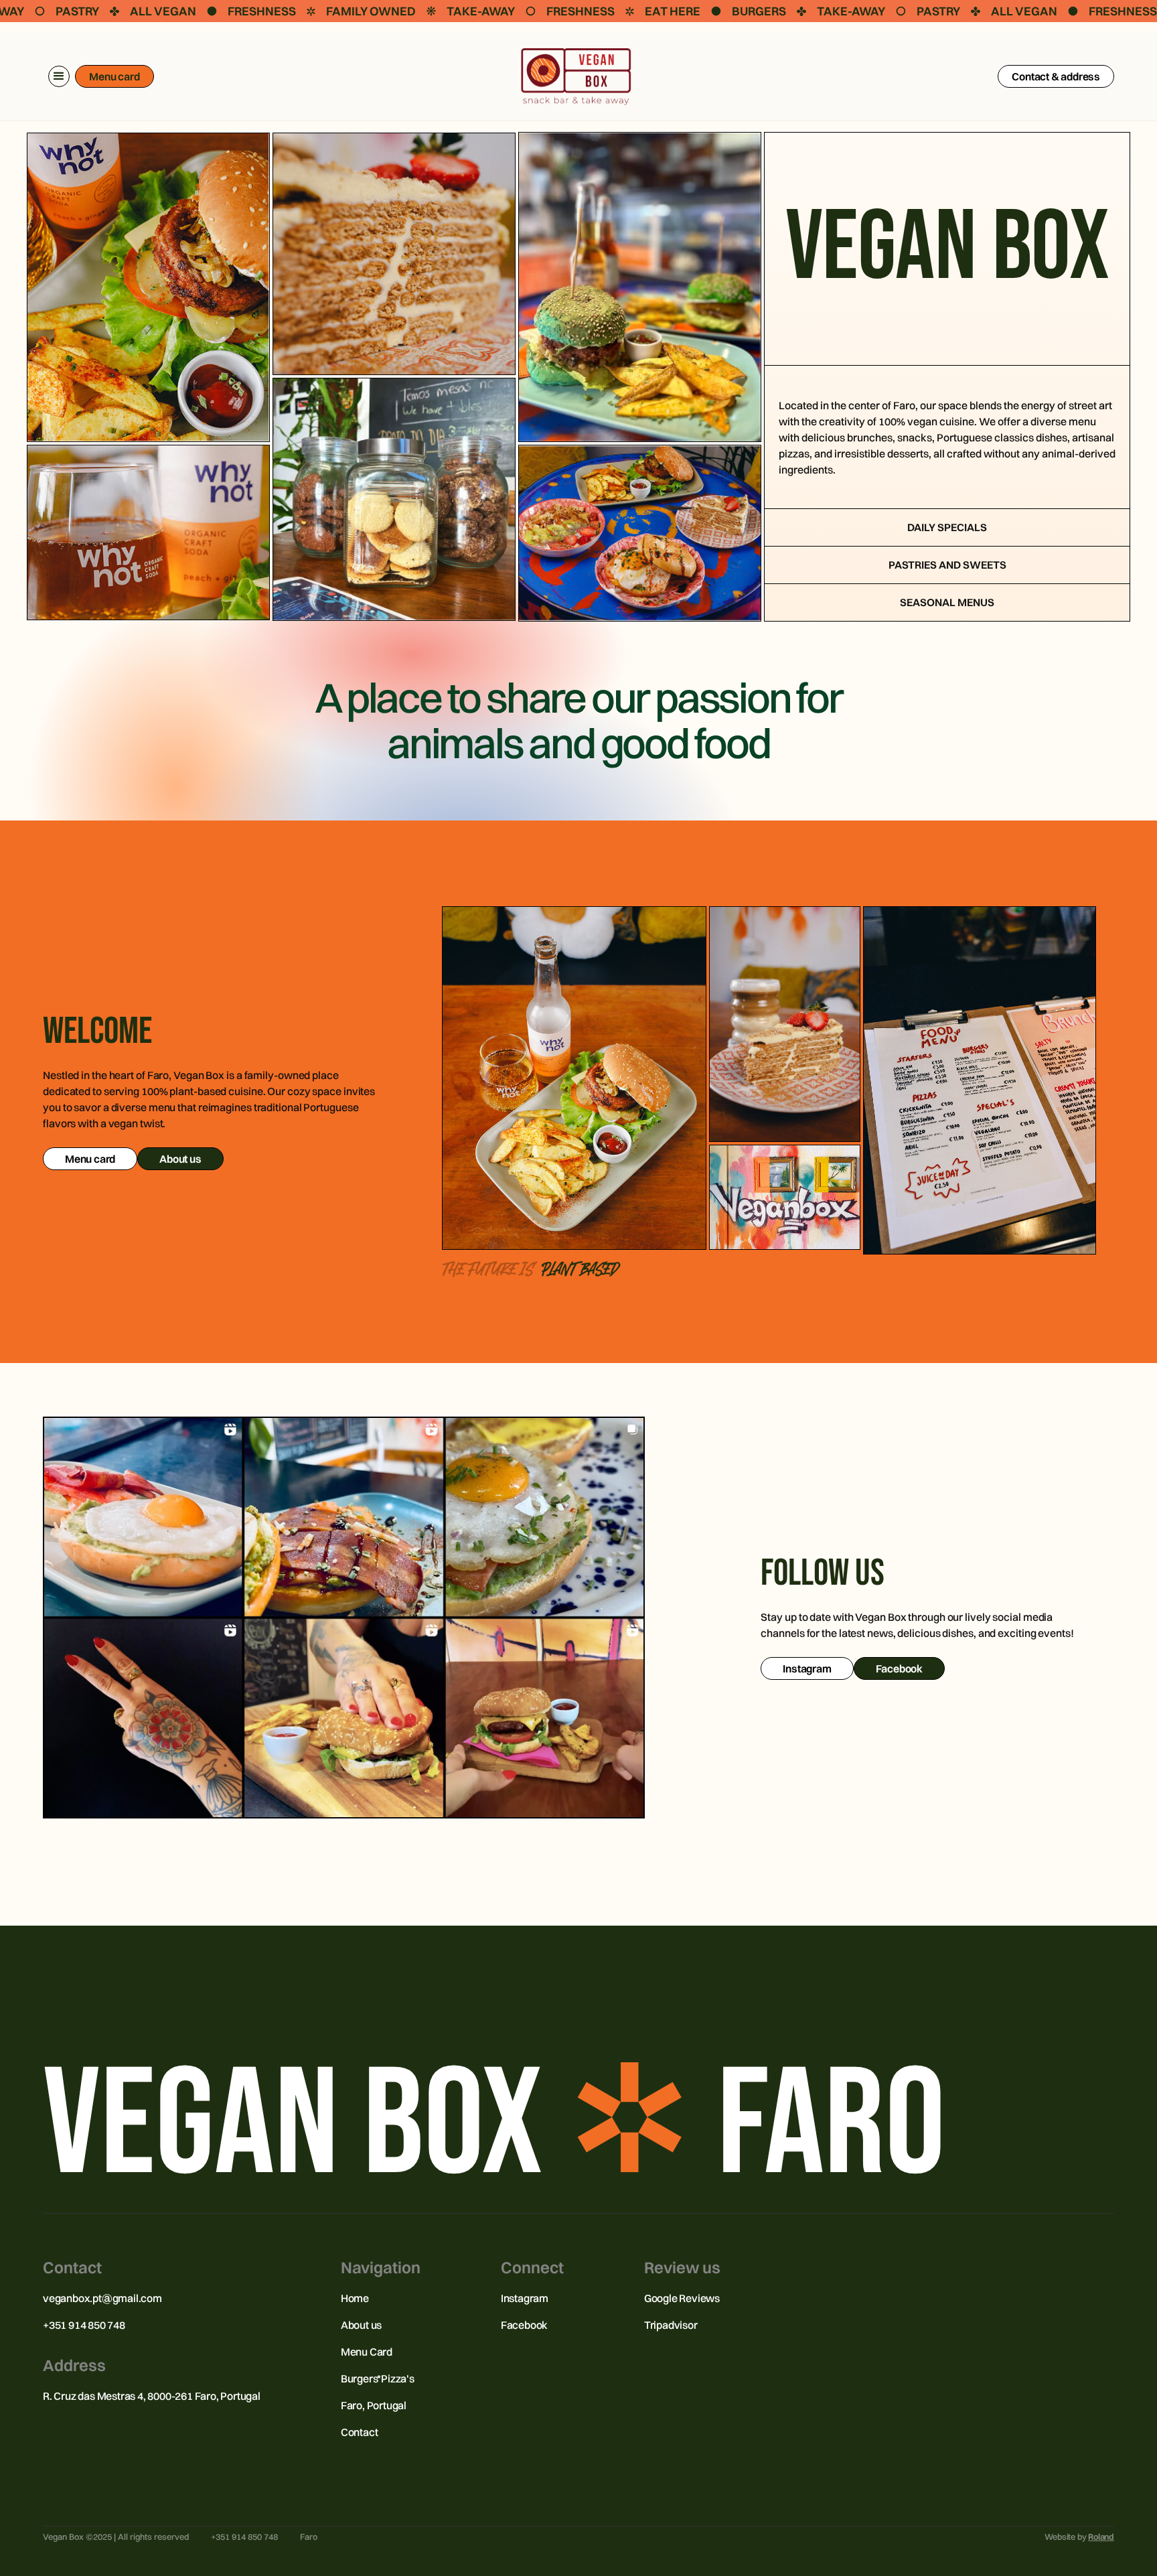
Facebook (524, 2325)
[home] (576, 77)
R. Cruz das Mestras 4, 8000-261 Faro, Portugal (152, 2396)
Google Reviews (682, 2298)
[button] (59, 76)
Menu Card (367, 2352)
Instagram (525, 2298)
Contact (360, 2432)
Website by (1079, 2536)
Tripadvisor (671, 2325)
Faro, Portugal (374, 2405)
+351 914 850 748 (84, 2325)
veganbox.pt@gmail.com (102, 2298)
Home (355, 2298)
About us (361, 2325)
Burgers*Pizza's (378, 2378)
